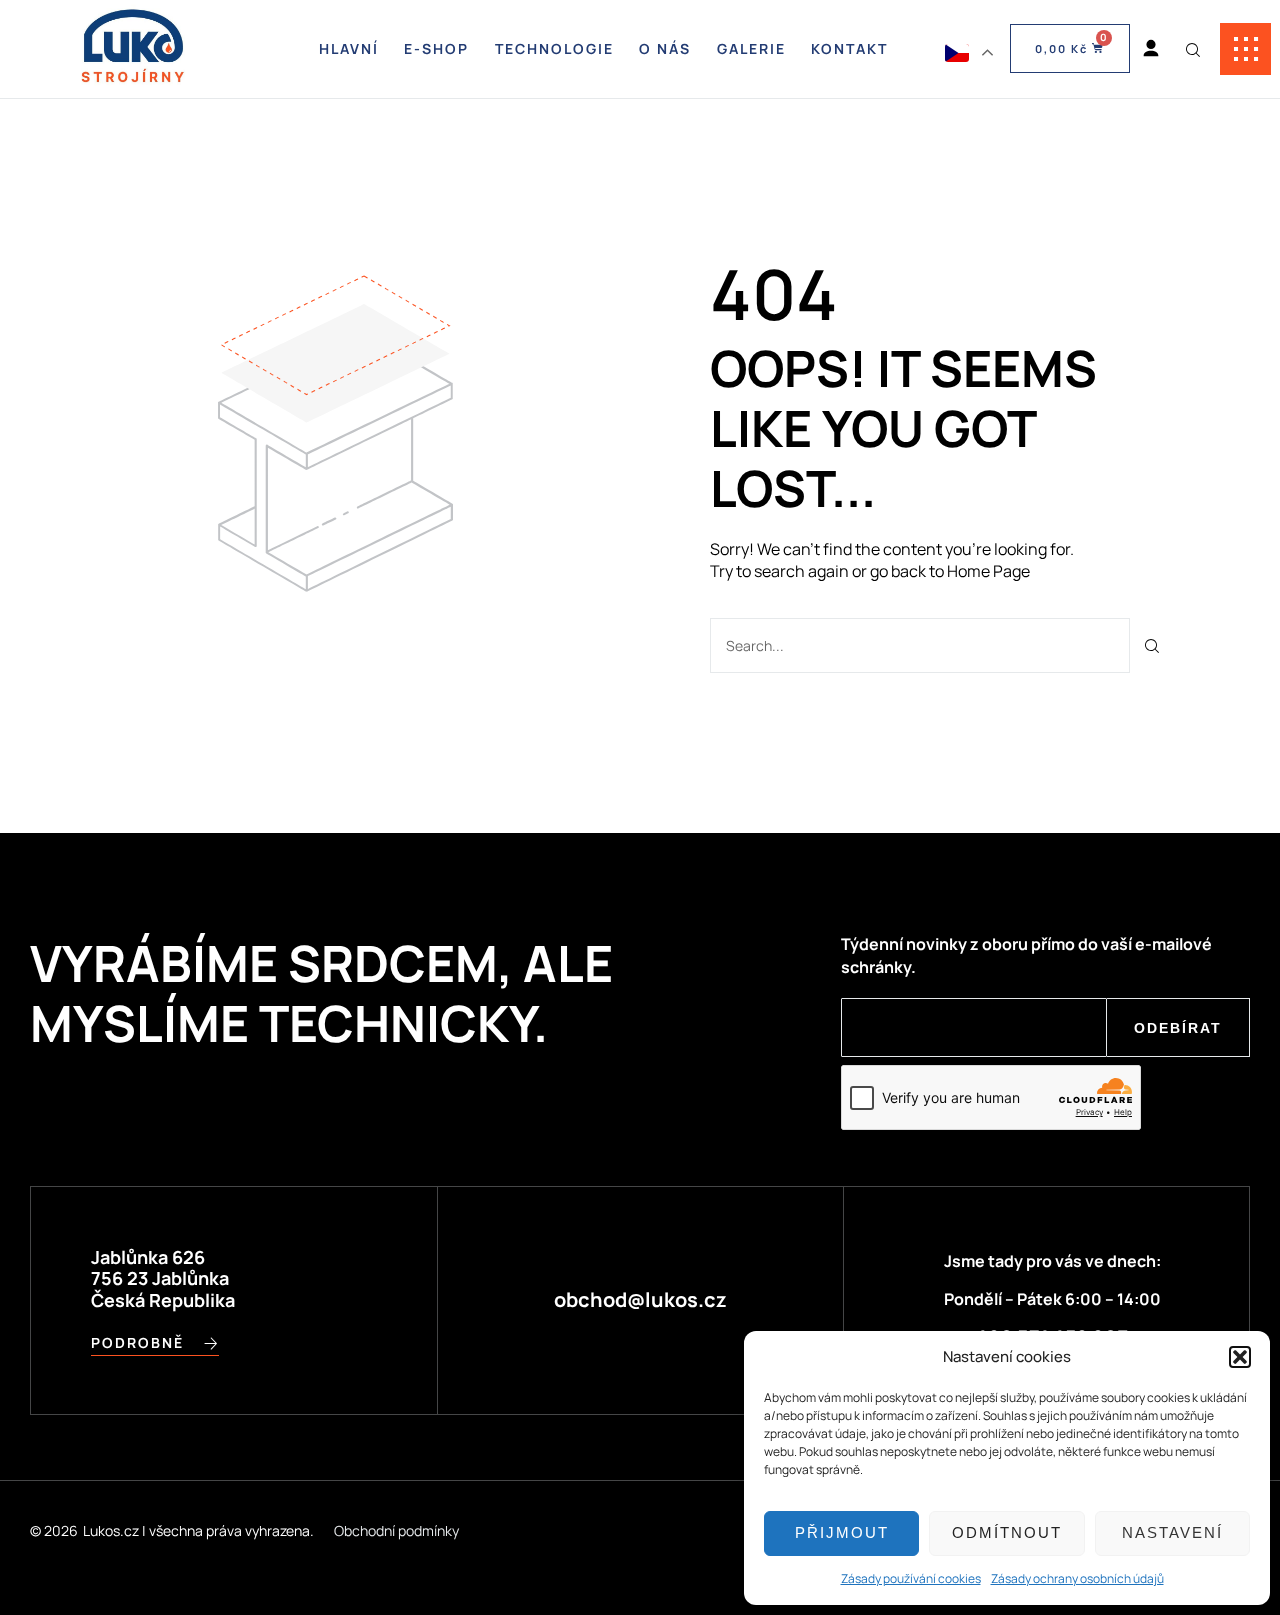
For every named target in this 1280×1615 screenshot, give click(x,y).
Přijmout (842, 1532)
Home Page (988, 571)
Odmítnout (1007, 1532)
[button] (1240, 1357)
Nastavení (1172, 1532)
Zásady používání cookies (911, 1578)
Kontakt (849, 48)
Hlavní (349, 48)
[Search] (1152, 645)
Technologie (554, 48)
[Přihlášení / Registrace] (1151, 49)
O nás (665, 48)
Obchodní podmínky (396, 1530)
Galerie (751, 48)
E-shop (436, 48)
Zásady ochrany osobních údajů (1077, 1578)
